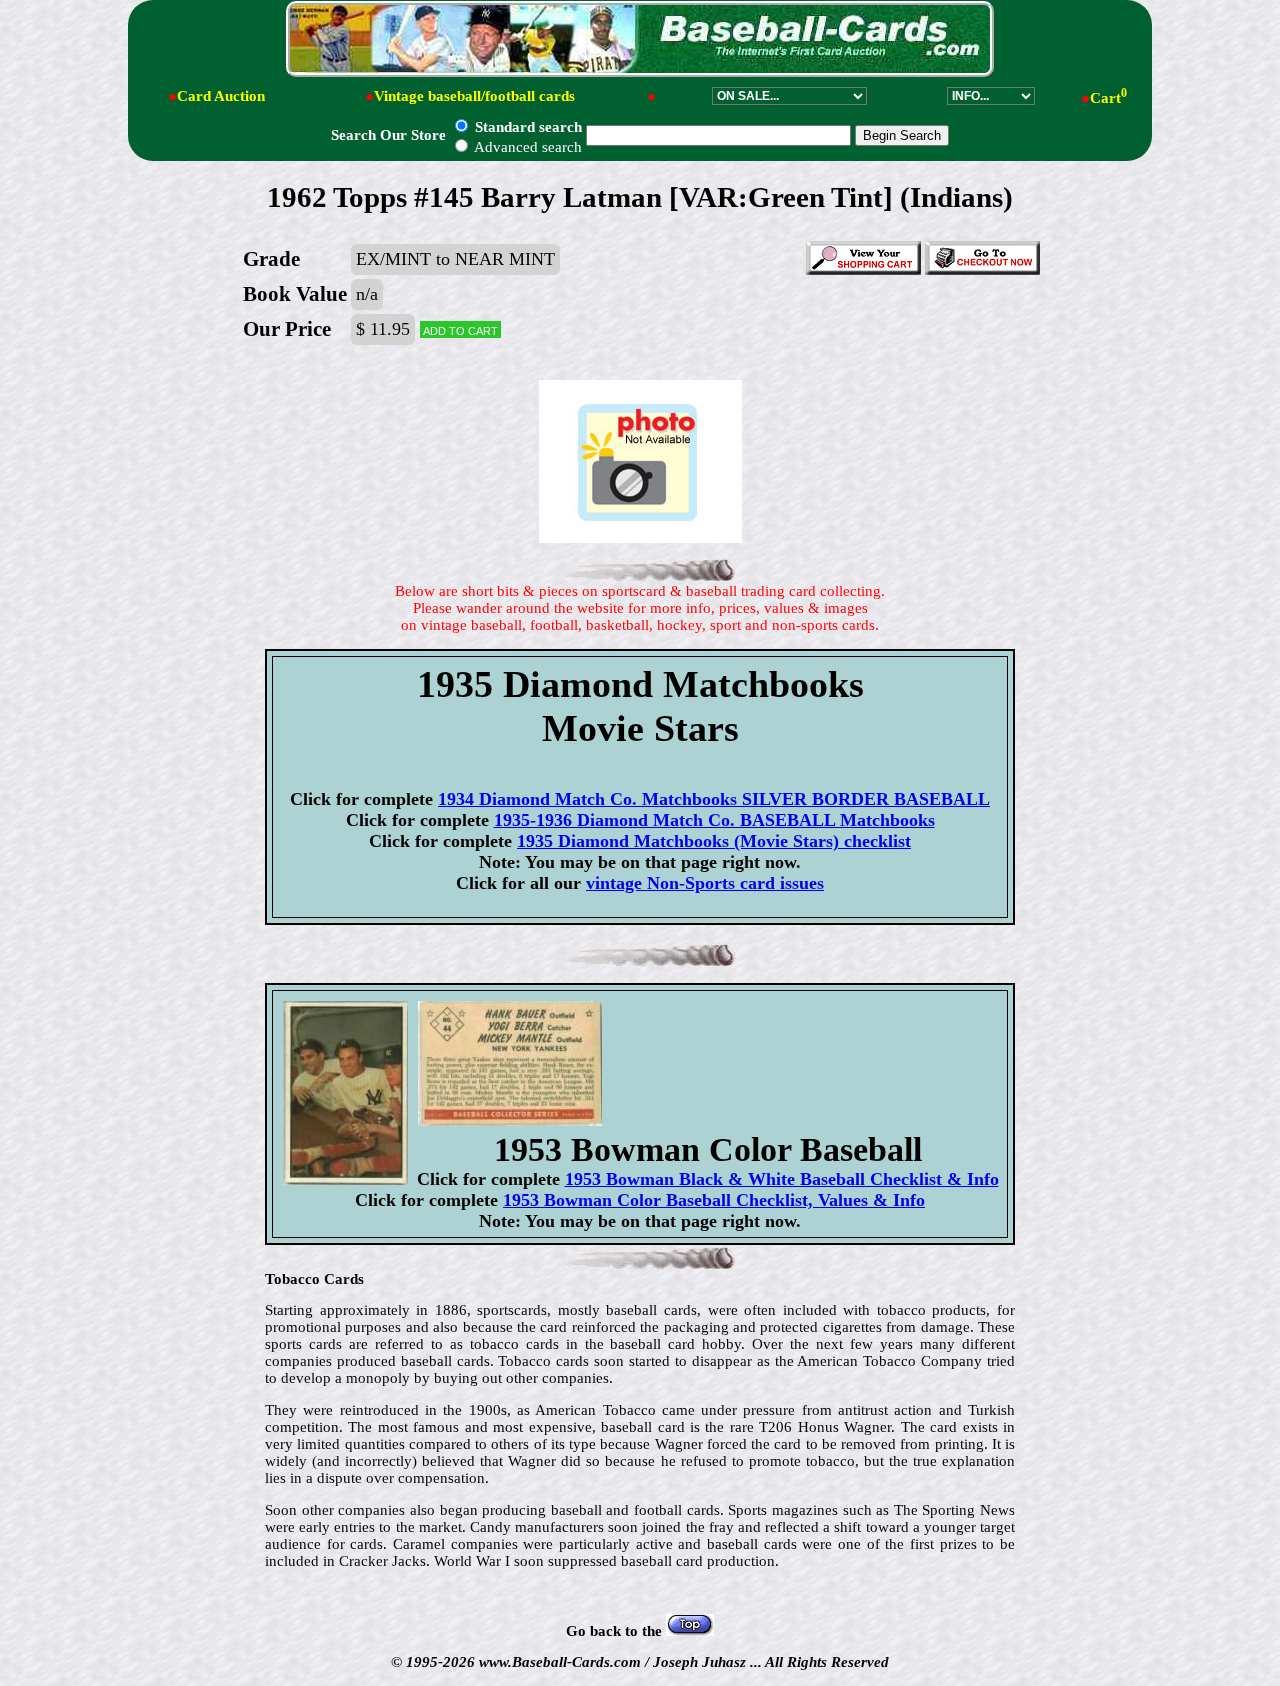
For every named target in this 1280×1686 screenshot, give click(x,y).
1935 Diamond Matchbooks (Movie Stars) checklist (714, 841)
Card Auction (221, 96)
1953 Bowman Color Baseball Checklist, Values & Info (714, 1200)
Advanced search (526, 147)
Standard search (526, 127)
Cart (1108, 98)
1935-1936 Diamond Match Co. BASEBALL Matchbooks (714, 820)
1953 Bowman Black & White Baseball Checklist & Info (782, 1179)
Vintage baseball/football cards (474, 96)
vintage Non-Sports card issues (705, 883)
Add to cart (460, 329)
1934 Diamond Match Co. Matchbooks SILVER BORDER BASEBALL (714, 799)
